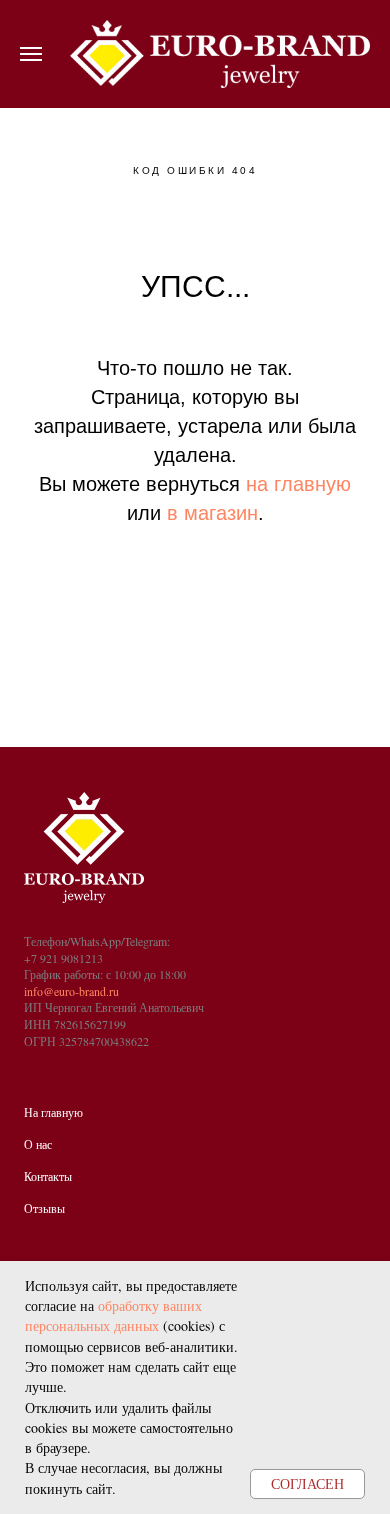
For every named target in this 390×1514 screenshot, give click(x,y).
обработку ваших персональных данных (113, 1315)
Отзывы (44, 1208)
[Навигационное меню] (31, 54)
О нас (38, 1144)
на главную (298, 484)
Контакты (48, 1176)
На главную (53, 1112)
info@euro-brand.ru (71, 991)
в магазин (212, 513)
